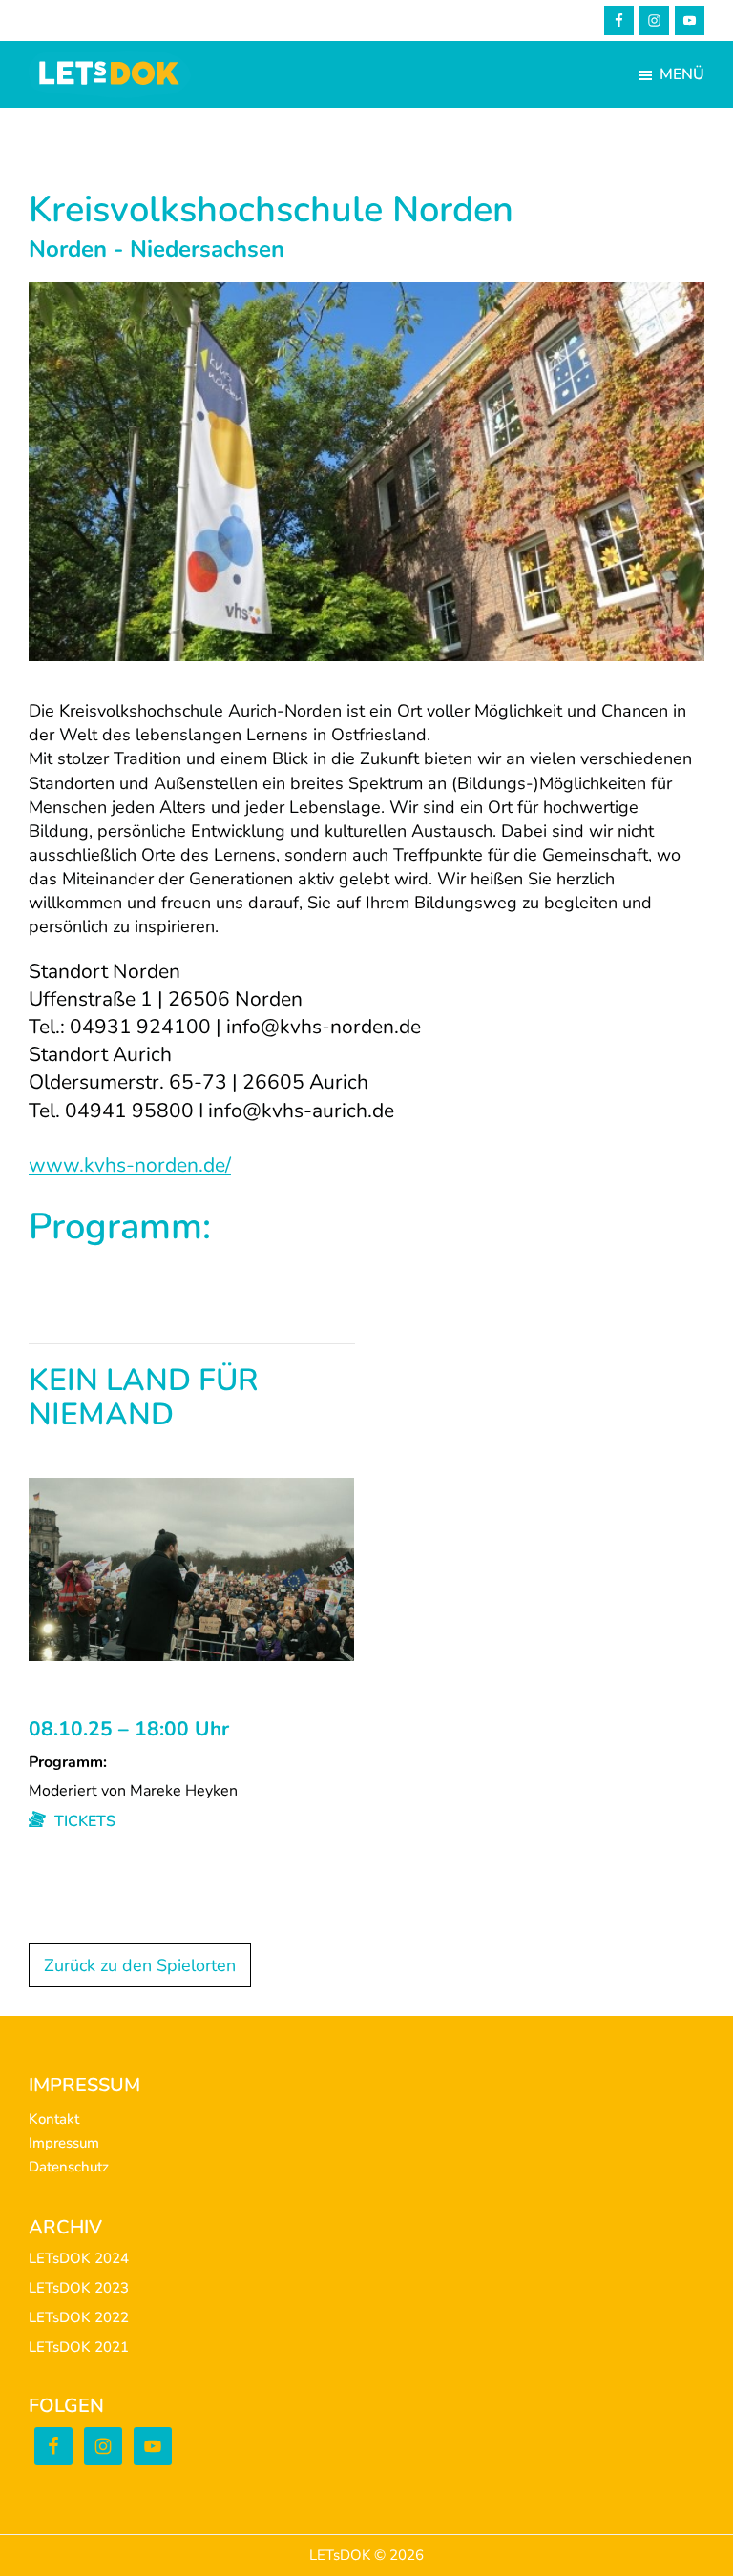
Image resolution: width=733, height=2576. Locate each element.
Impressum (64, 2143)
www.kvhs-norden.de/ (130, 1165)
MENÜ (682, 74)
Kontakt (54, 2119)
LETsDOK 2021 (79, 2347)
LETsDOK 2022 (79, 2317)
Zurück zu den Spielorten (140, 1965)
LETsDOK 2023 (79, 2288)
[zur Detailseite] (191, 1489)
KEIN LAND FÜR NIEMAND (144, 1399)
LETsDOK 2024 (79, 2258)
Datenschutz (69, 2167)
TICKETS (83, 1821)
